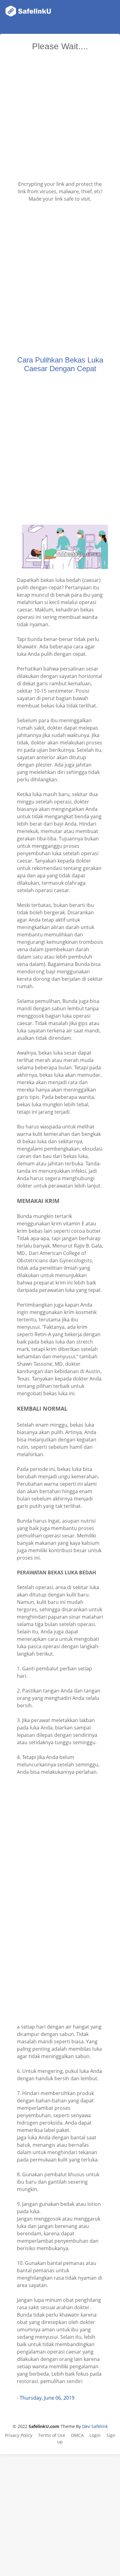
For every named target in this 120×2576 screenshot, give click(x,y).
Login (95, 2435)
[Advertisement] (60, 118)
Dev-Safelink (95, 2426)
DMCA (77, 2435)
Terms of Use (52, 2435)
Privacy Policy (19, 2435)
